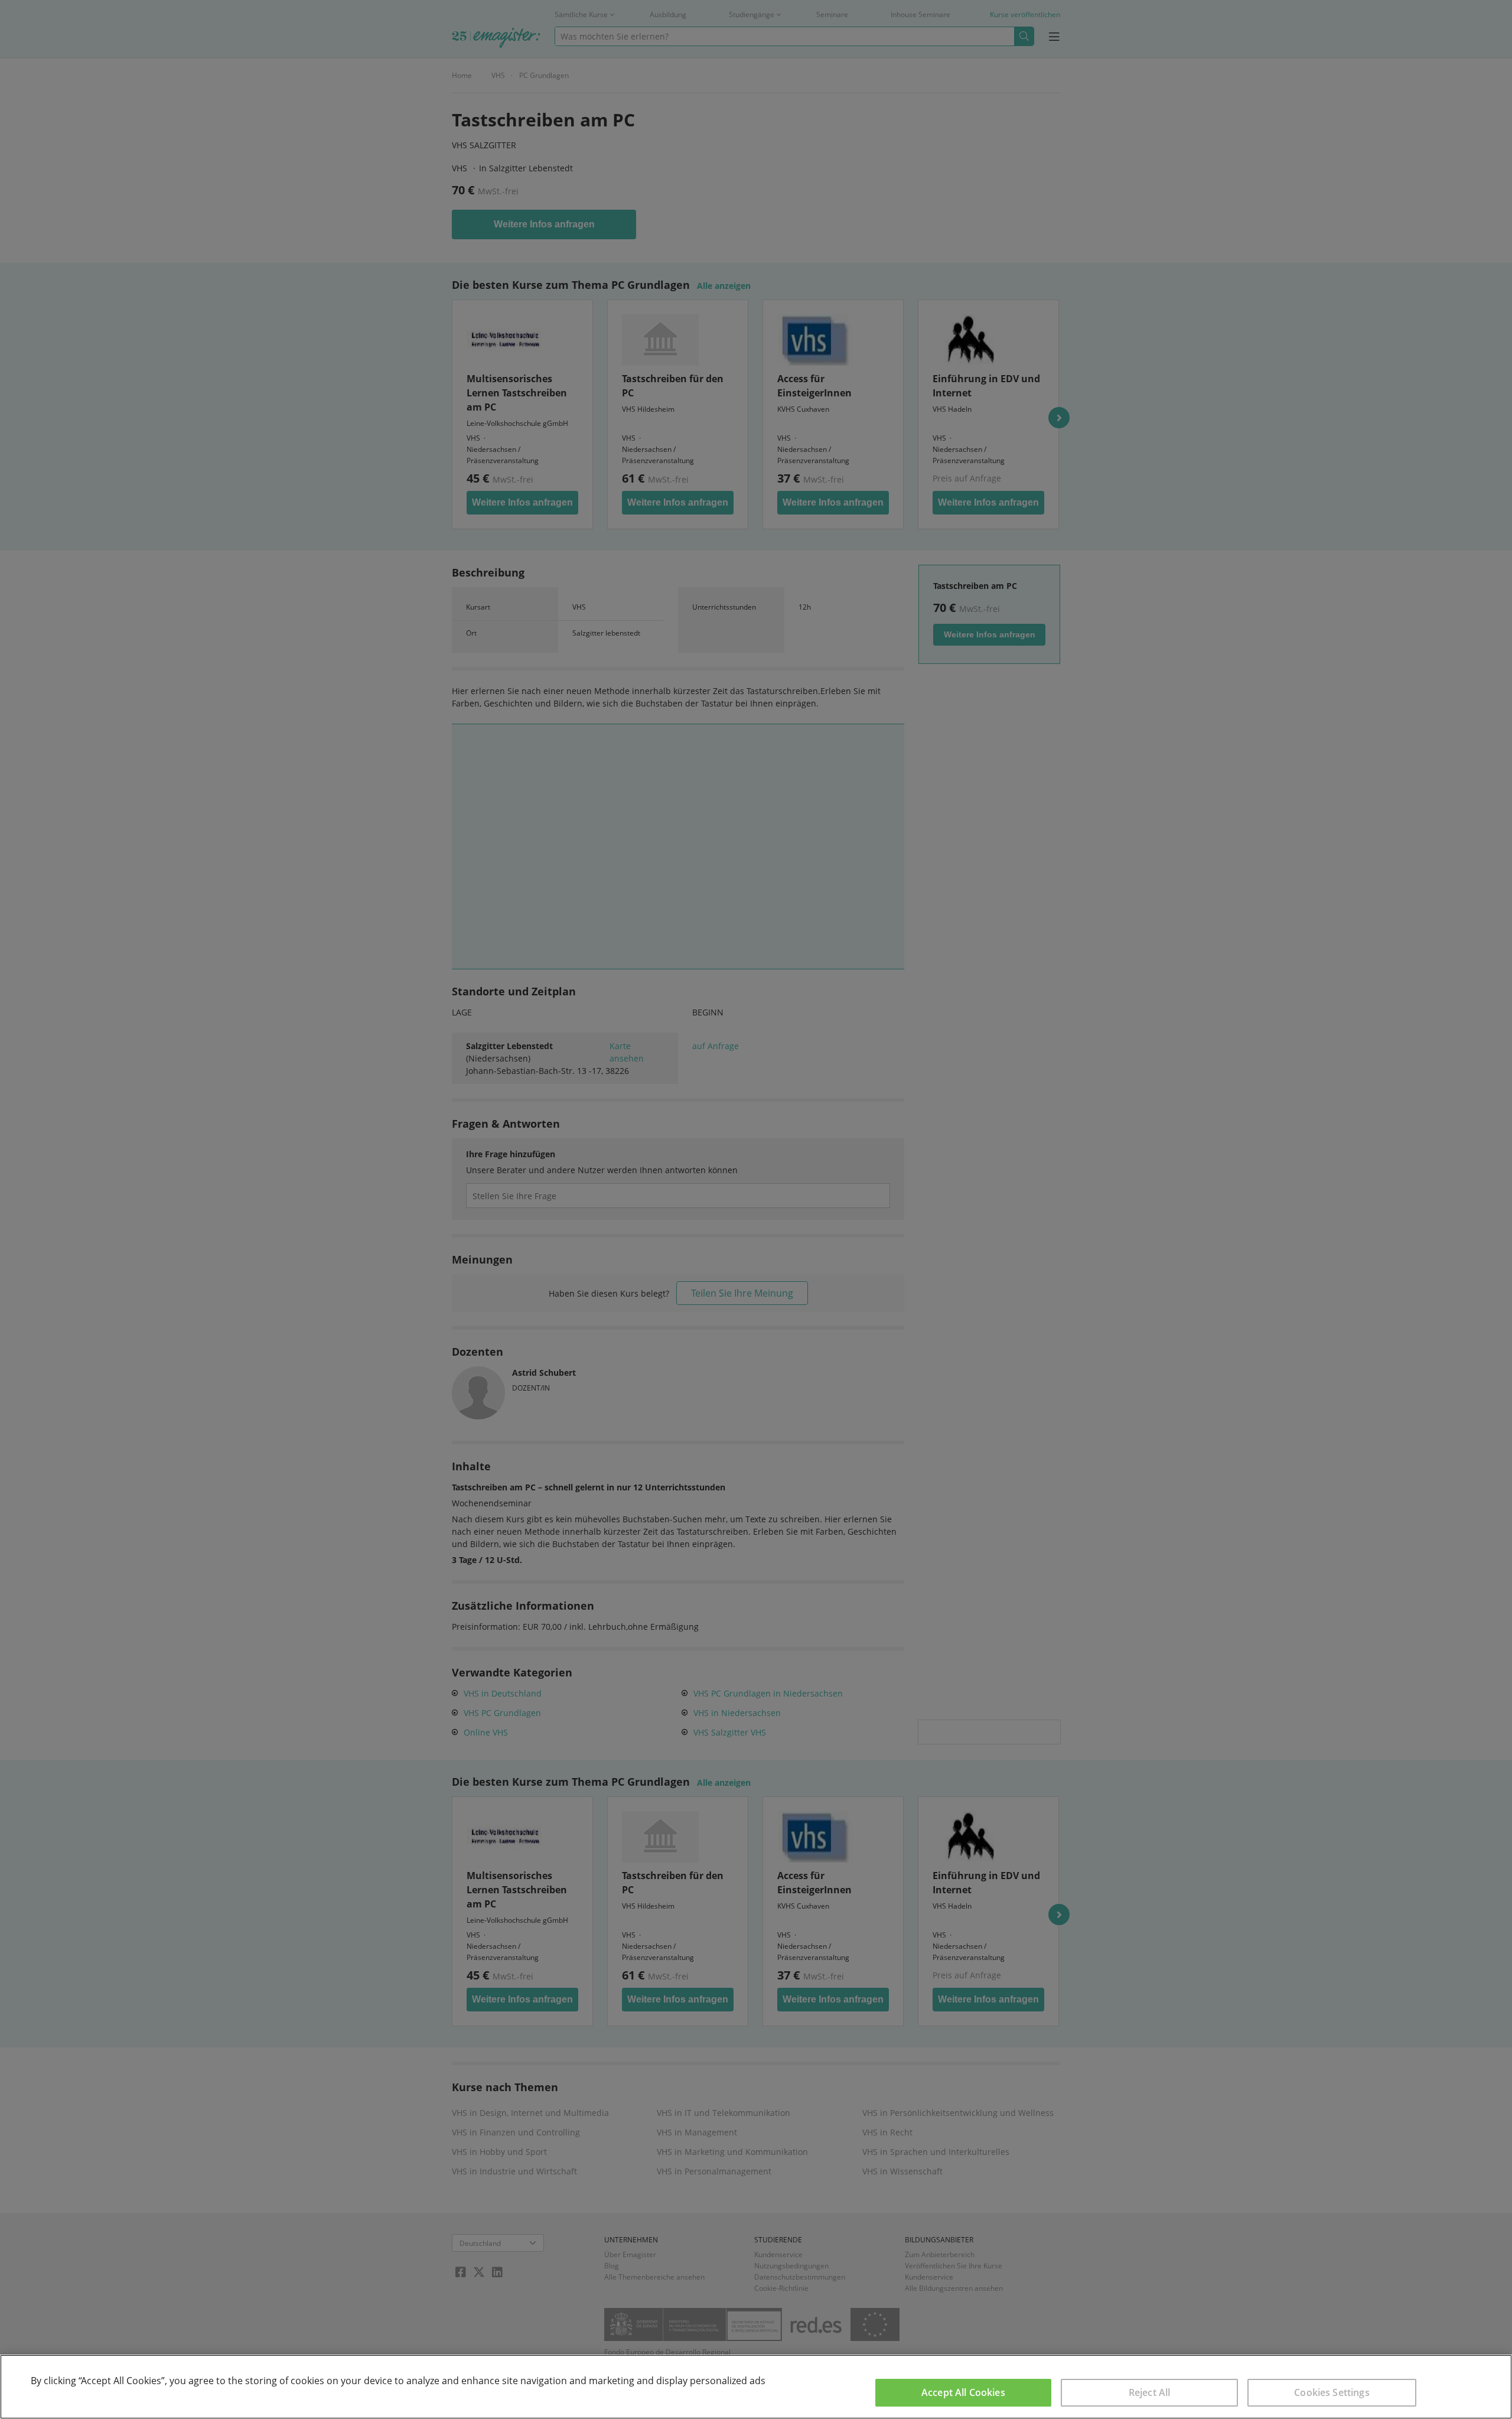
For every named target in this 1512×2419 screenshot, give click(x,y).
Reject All (1150, 2392)
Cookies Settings (1332, 2392)
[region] (756, 2387)
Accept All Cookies (963, 2392)
